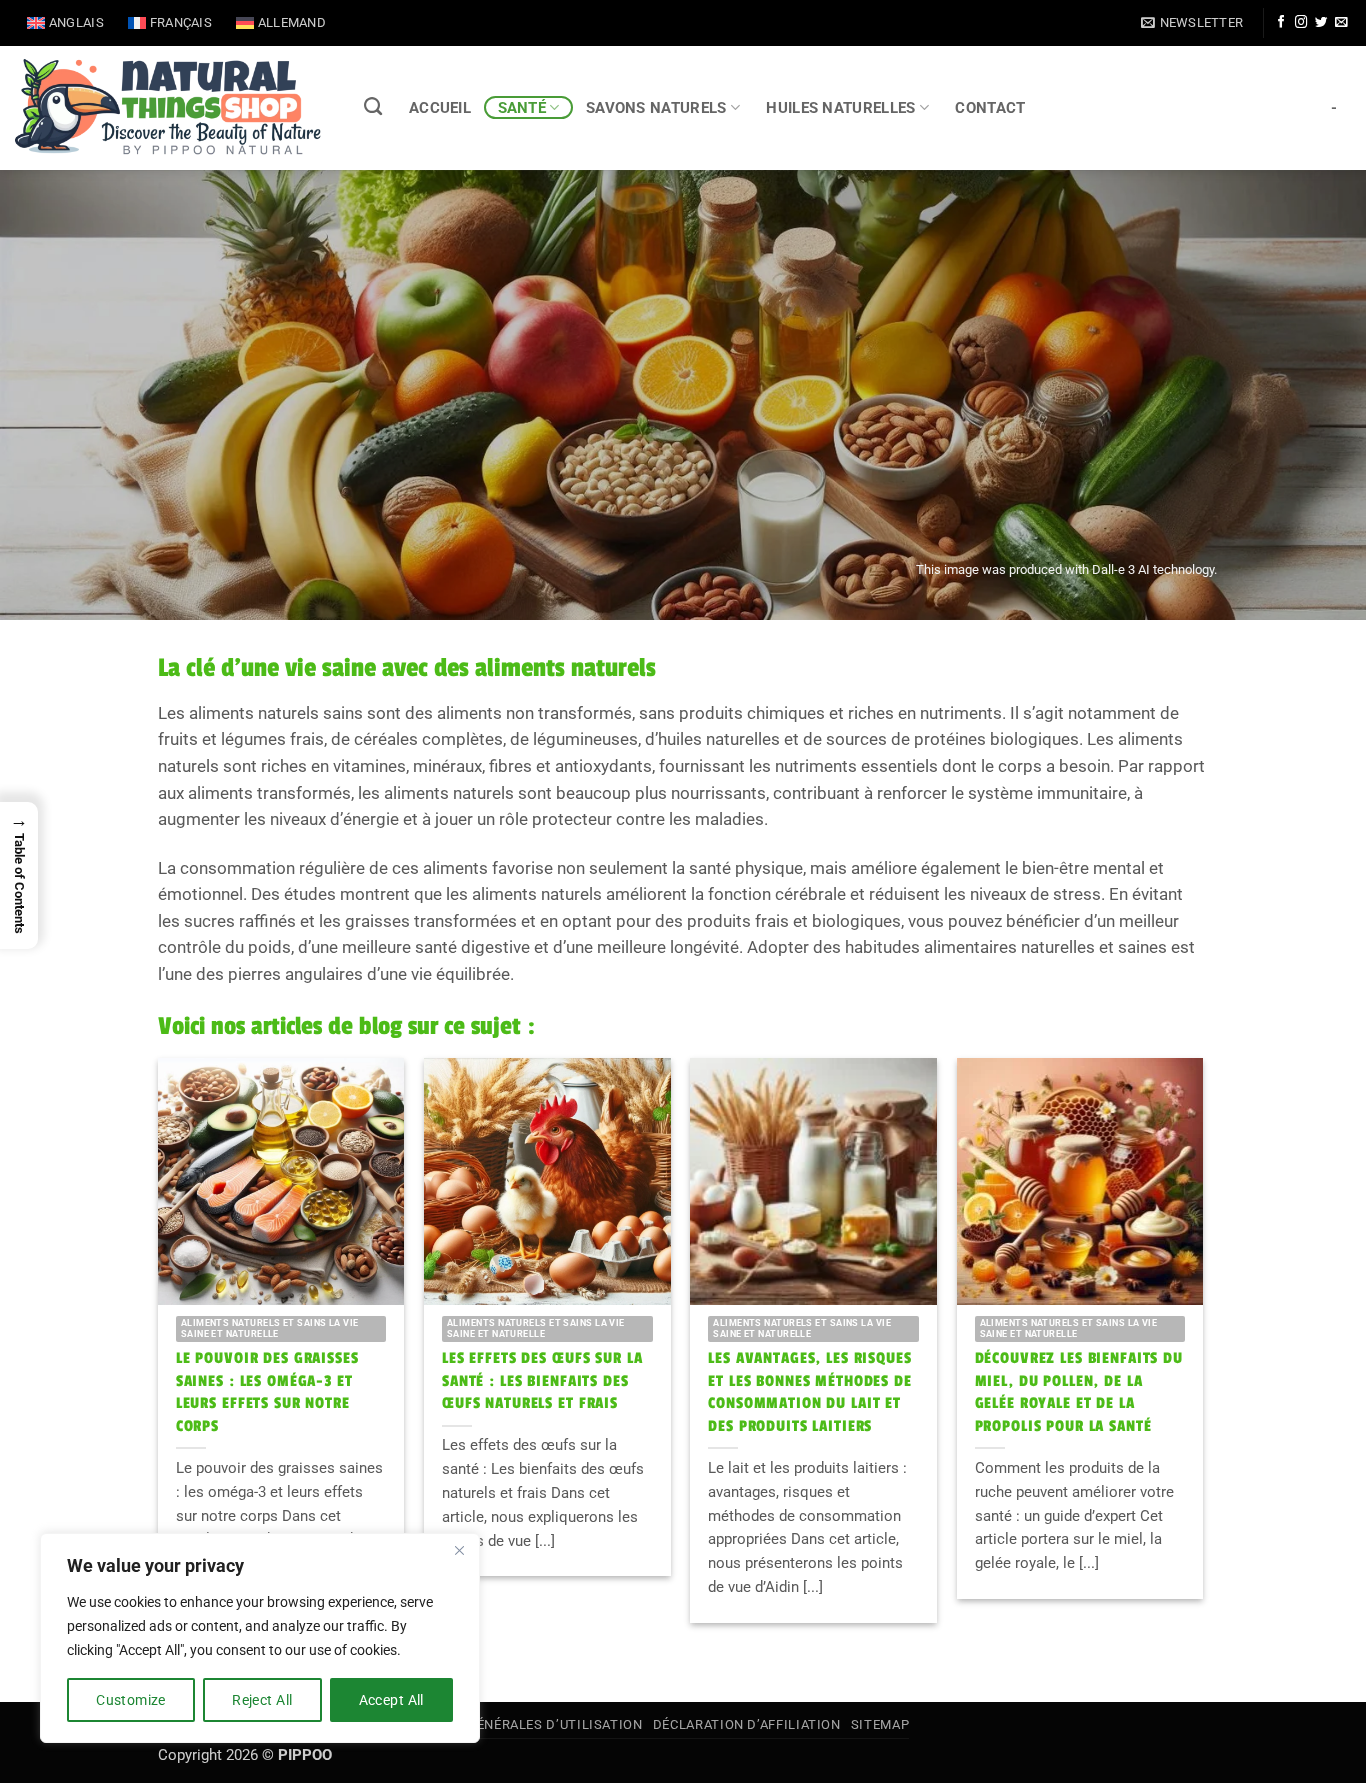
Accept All (391, 1700)
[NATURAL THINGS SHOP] (168, 108)
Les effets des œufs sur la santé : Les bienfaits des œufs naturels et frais (542, 1381)
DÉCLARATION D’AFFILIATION (747, 1724)
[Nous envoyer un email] (1341, 23)
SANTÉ (522, 108)
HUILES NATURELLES (840, 108)
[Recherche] (373, 107)
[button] (1192, 22)
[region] (260, 1638)
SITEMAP (880, 1724)
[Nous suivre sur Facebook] (1281, 23)
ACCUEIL (440, 108)
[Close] (459, 1550)
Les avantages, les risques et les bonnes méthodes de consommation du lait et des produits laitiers (810, 1392)
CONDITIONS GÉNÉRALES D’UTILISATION (511, 1724)
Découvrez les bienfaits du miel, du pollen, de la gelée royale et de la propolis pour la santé (1079, 1392)
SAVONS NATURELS (656, 108)
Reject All (262, 1700)
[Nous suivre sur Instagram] (1301, 23)
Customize (131, 1700)
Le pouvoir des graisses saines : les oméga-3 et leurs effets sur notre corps (267, 1392)
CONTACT (990, 108)
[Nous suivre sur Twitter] (1321, 23)
